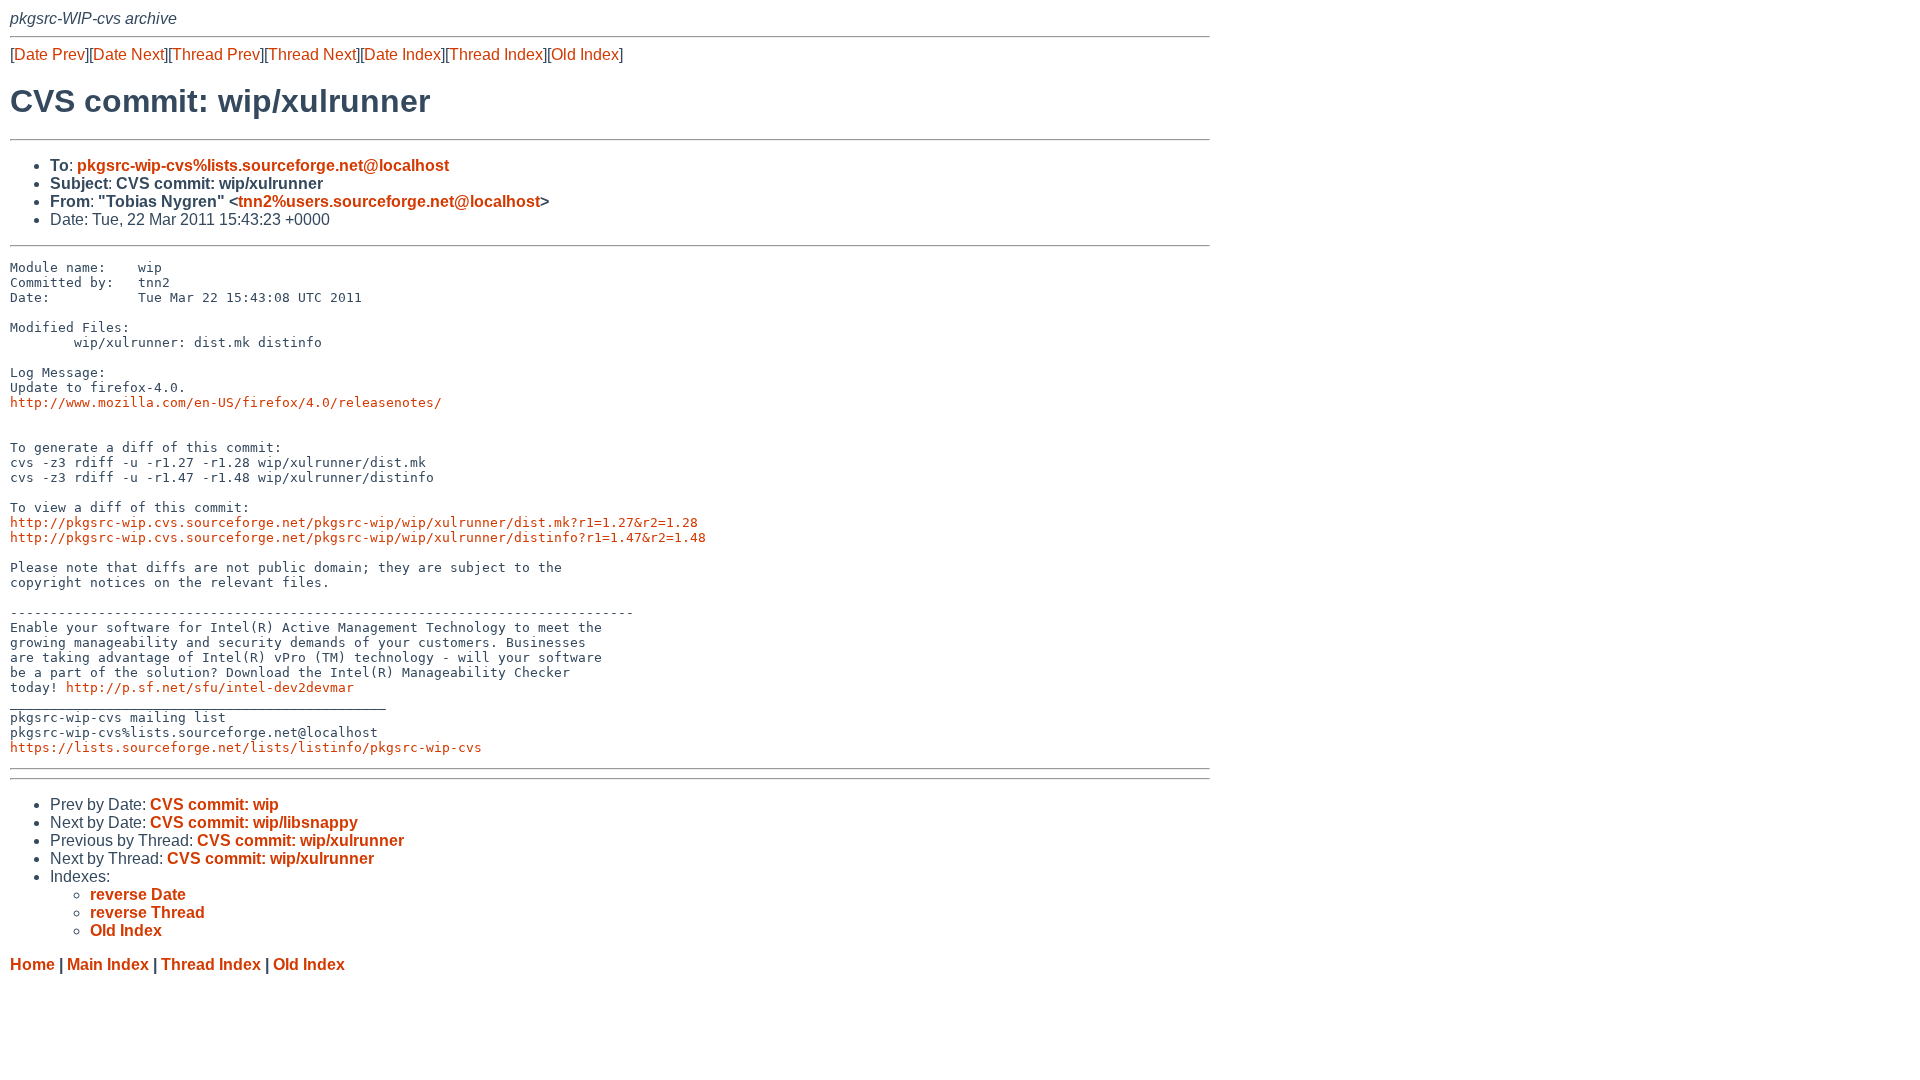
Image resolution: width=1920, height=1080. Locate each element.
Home (32, 964)
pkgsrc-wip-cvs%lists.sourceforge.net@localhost (263, 165)
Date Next (128, 54)
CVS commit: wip (214, 804)
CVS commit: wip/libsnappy (254, 822)
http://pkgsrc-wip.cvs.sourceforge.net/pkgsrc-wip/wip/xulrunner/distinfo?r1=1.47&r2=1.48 (358, 537)
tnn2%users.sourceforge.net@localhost (389, 201)
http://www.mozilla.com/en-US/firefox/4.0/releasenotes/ (226, 402)
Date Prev (49, 54)
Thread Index (496, 54)
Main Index (108, 964)
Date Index (402, 54)
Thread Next (312, 54)
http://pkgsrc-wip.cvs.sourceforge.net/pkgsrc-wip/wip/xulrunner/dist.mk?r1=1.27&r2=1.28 (354, 522)
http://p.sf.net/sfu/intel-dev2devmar (210, 687)
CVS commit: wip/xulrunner (300, 840)
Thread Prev (216, 54)
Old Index (585, 54)
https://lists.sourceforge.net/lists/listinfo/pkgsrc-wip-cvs (246, 747)
